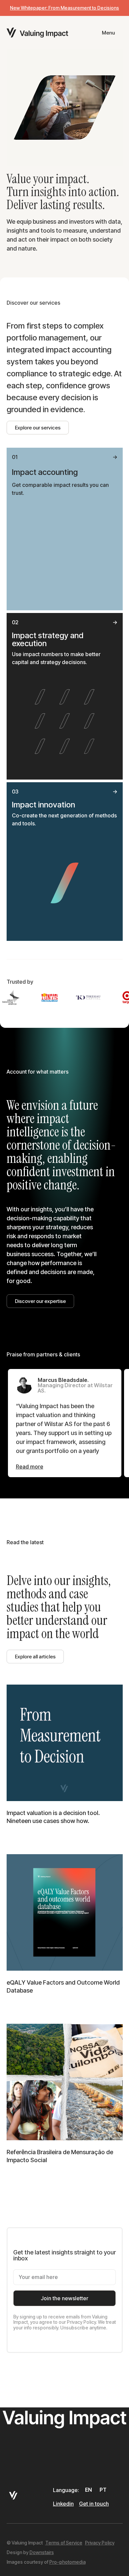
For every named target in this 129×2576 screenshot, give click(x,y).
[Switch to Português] (104, 2490)
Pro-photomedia (67, 2562)
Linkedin (63, 2504)
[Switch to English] (89, 2490)
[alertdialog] (64, 8)
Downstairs (42, 2552)
